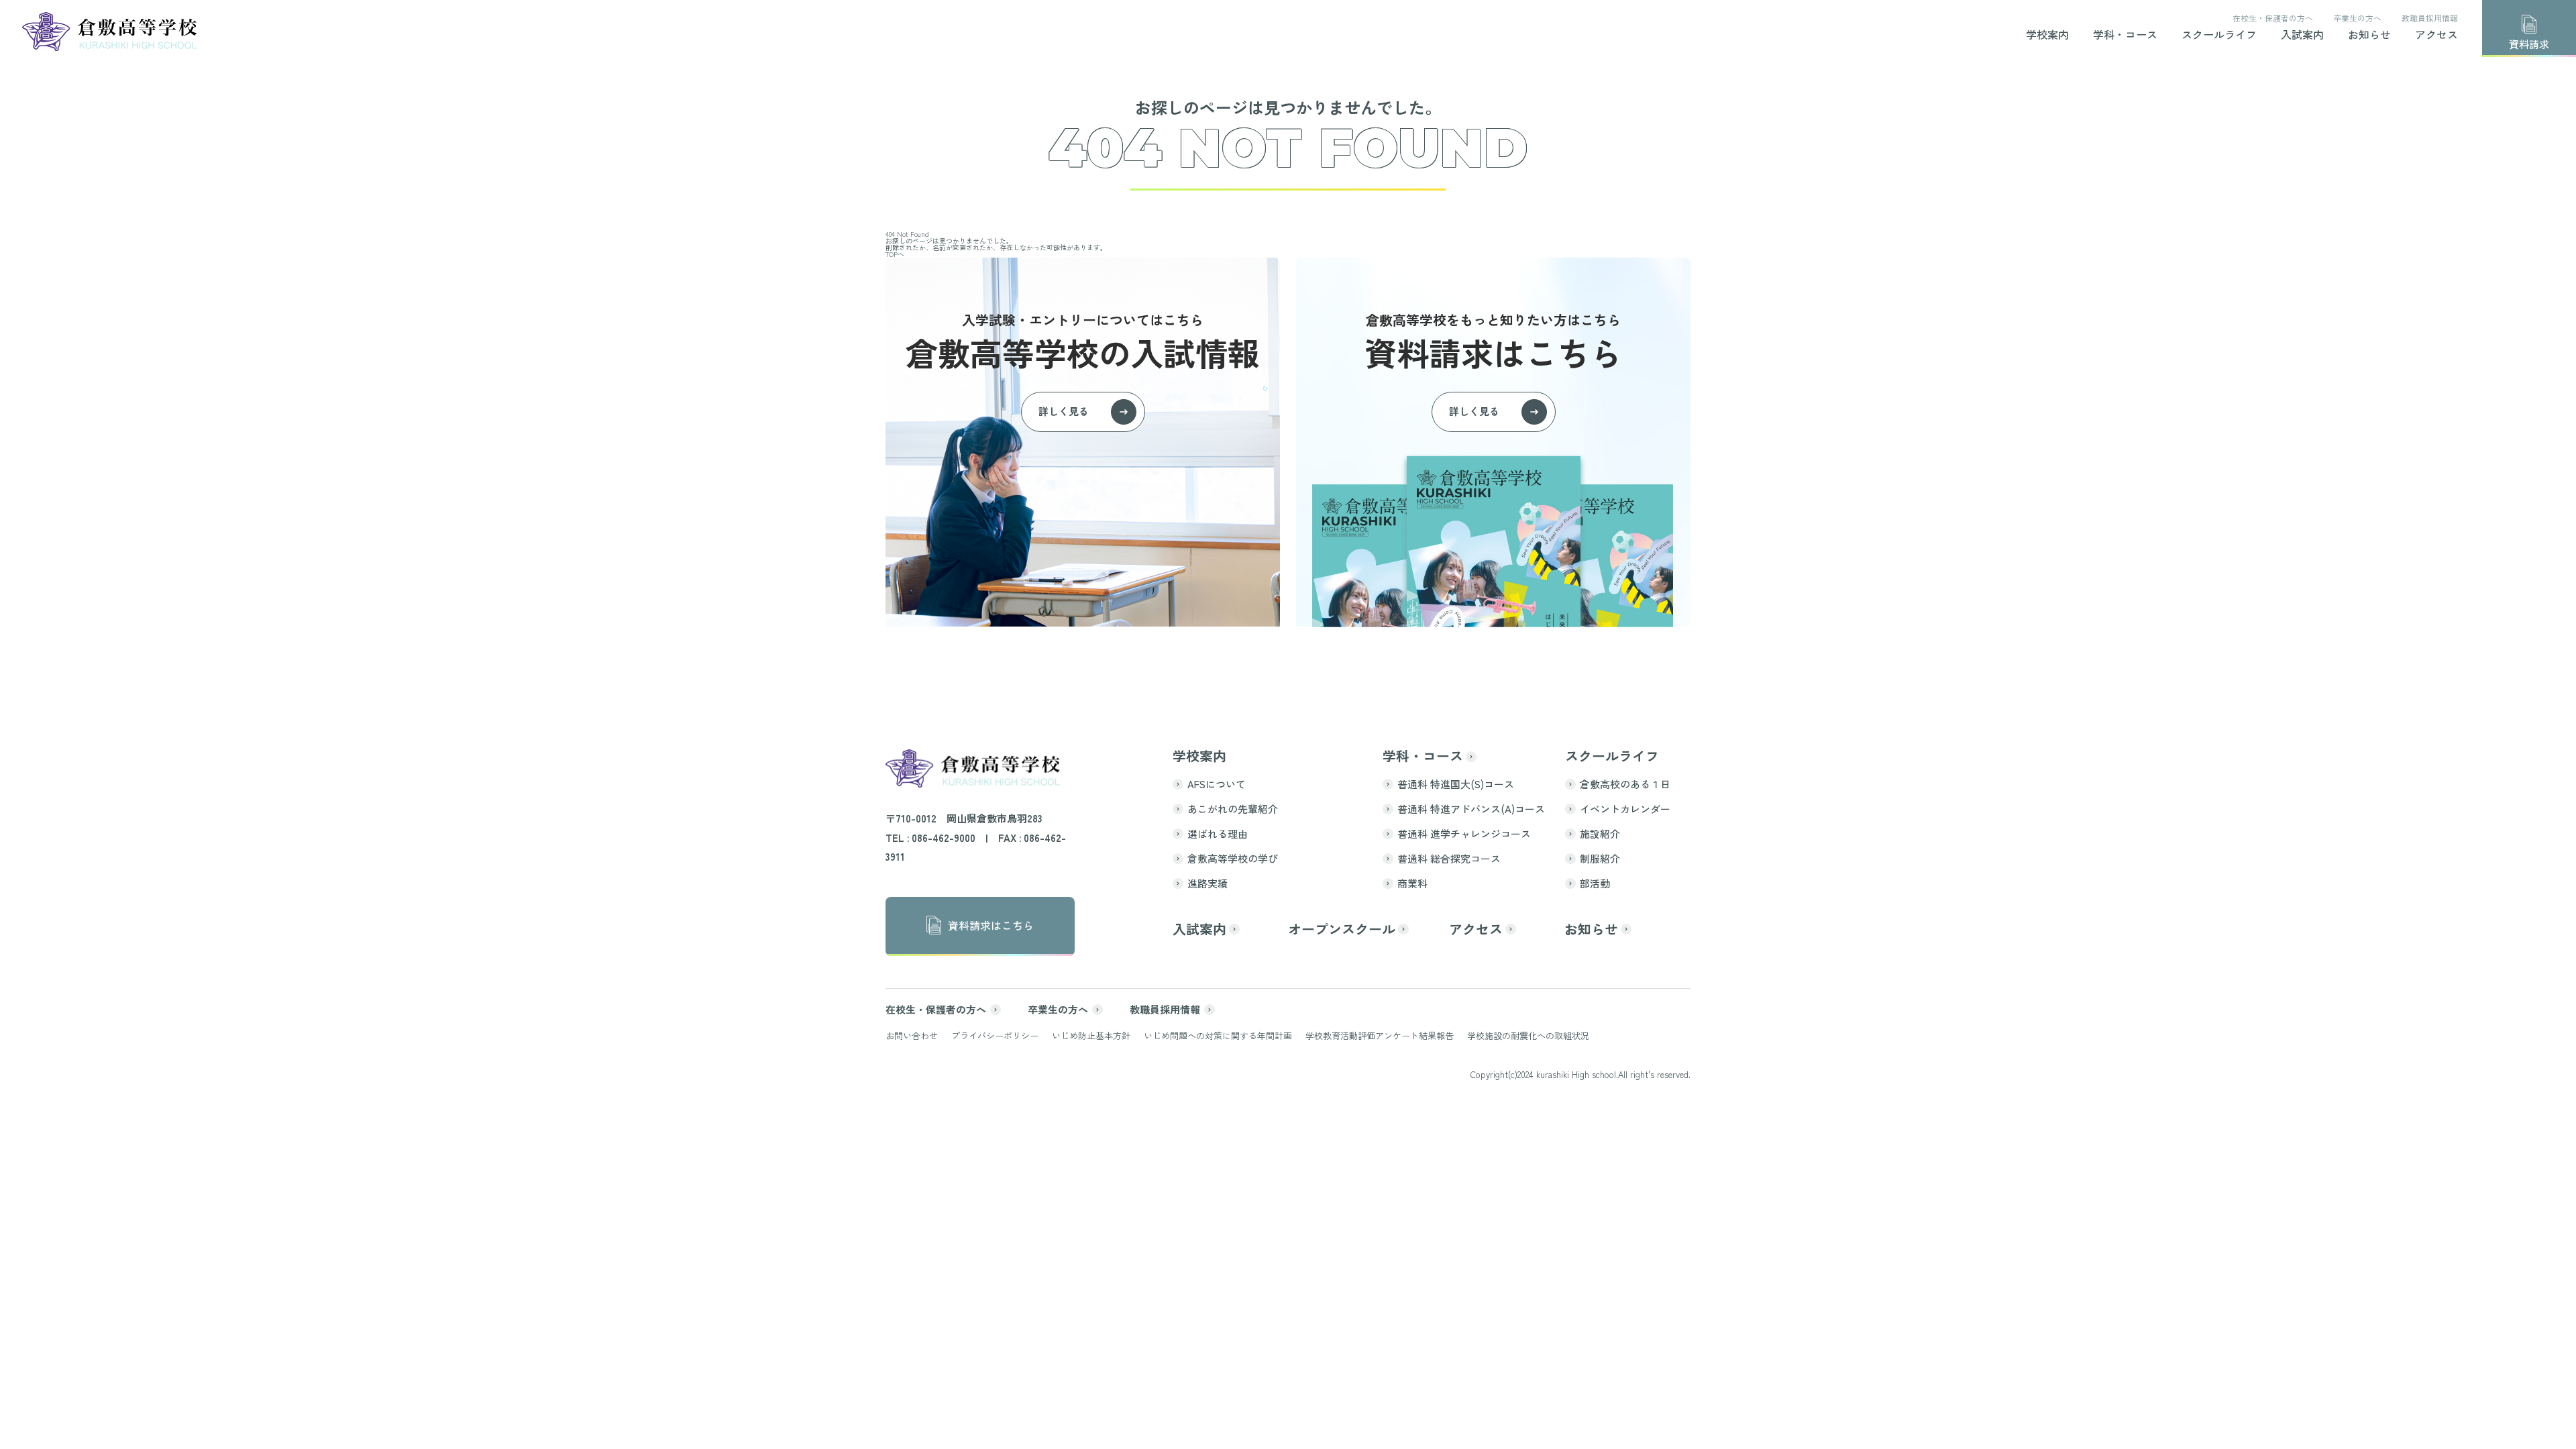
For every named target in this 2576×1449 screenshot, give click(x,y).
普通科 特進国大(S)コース (1456, 784)
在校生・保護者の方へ (2273, 18)
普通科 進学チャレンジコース (1464, 834)
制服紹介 (1600, 858)
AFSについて (1217, 784)
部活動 (1595, 883)
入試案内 (2302, 36)
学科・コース (2125, 36)
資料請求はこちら (991, 925)
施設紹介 (1600, 834)
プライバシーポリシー (995, 1035)
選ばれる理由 (1218, 834)
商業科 (1412, 883)
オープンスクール (1342, 929)
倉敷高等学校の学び (1233, 858)
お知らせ (2369, 36)
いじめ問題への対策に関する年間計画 (1218, 1035)
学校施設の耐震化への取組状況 (1528, 1035)
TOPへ (895, 254)
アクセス (2436, 36)
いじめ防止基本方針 (1091, 1035)
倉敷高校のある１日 (1625, 784)
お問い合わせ (912, 1035)
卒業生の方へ (2357, 18)
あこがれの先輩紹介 (1233, 809)
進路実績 (1207, 883)
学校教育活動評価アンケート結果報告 (1380, 1035)
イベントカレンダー (1625, 809)
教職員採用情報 (2430, 18)
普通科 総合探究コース (1449, 858)
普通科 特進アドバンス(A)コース (1471, 809)
